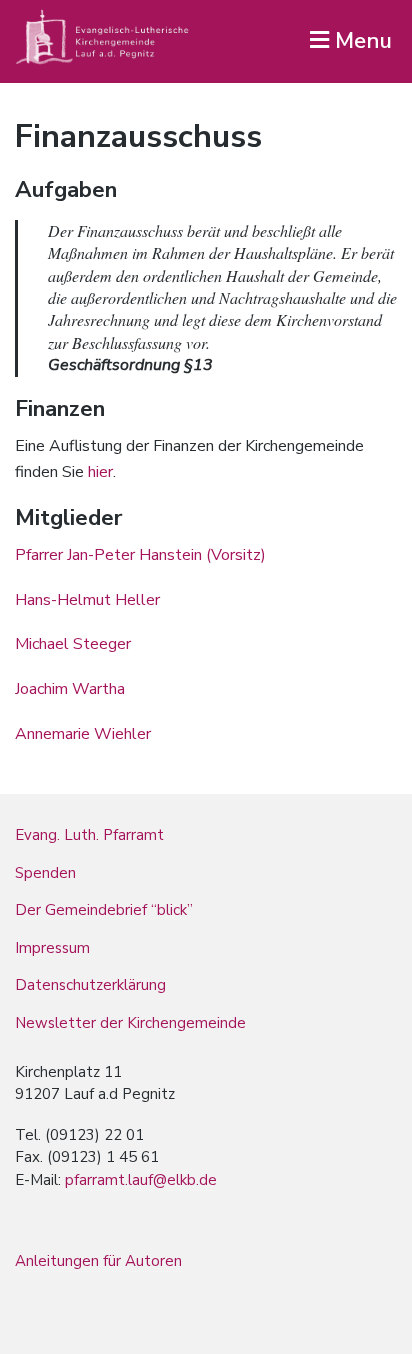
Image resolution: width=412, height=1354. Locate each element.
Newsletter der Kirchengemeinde (130, 1023)
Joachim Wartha (70, 689)
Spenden (45, 873)
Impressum (52, 948)
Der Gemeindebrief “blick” (104, 910)
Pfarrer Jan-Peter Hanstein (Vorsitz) (140, 555)
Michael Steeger (73, 644)
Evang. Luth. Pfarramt (89, 835)
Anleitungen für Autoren (98, 1261)
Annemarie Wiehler (83, 734)
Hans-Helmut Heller (87, 600)
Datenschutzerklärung (90, 985)
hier (100, 472)
